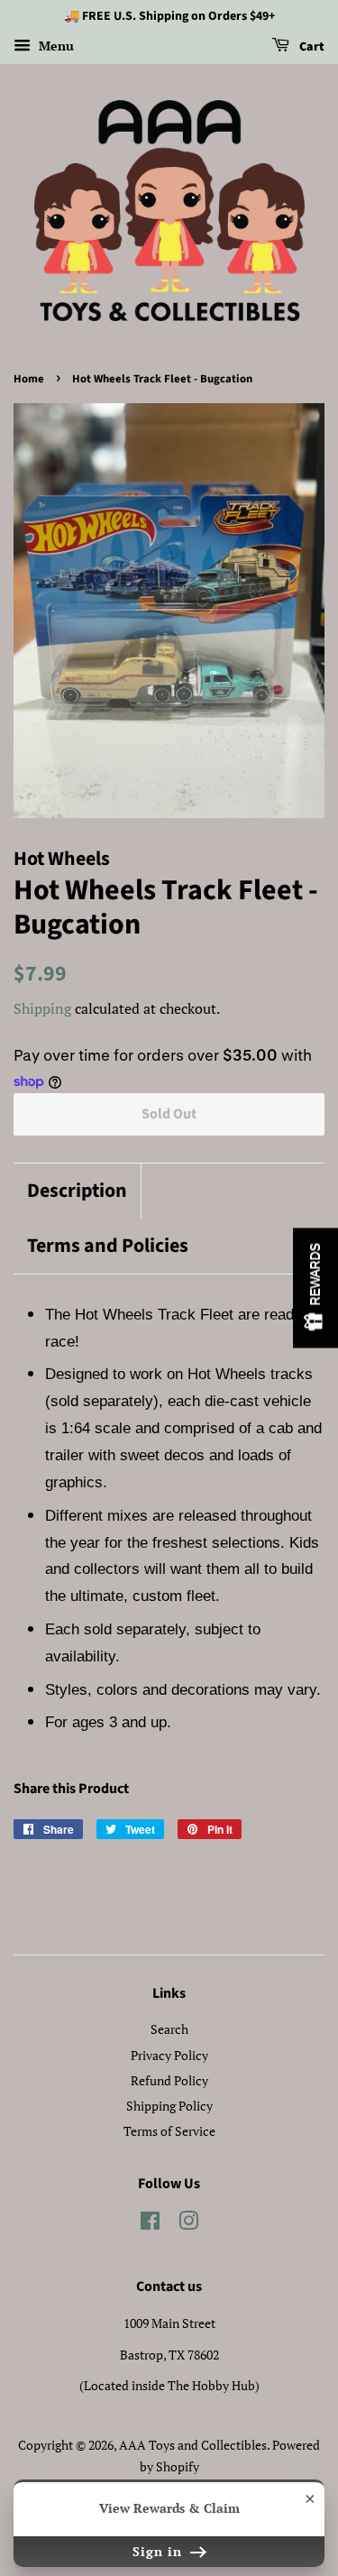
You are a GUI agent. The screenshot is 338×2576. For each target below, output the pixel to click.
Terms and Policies (108, 1246)
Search (169, 2029)
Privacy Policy (169, 2055)
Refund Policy (169, 2080)
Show (315, 1288)
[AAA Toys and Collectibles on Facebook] (150, 2224)
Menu (55, 46)
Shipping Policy (169, 2106)
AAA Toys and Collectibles (193, 2445)
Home (29, 379)
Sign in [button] (160, 2551)
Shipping (42, 1008)
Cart (311, 47)
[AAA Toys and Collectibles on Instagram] (188, 2224)
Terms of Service (169, 2131)
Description (77, 1191)
